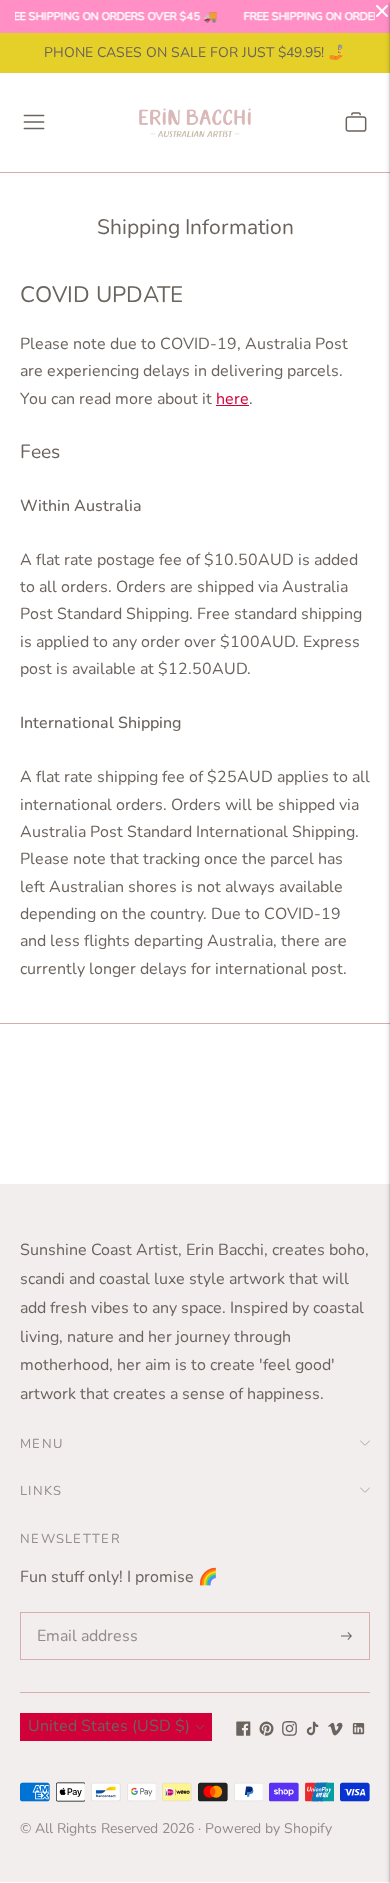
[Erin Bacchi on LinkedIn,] (358, 1731)
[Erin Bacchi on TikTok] (312, 1731)
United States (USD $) (109, 1726)
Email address (83, 1613)
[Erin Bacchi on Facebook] (243, 1731)
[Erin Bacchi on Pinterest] (266, 1731)
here (232, 399)
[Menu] (34, 122)
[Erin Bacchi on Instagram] (289, 1731)
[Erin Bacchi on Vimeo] (335, 1731)
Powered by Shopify (268, 1828)
